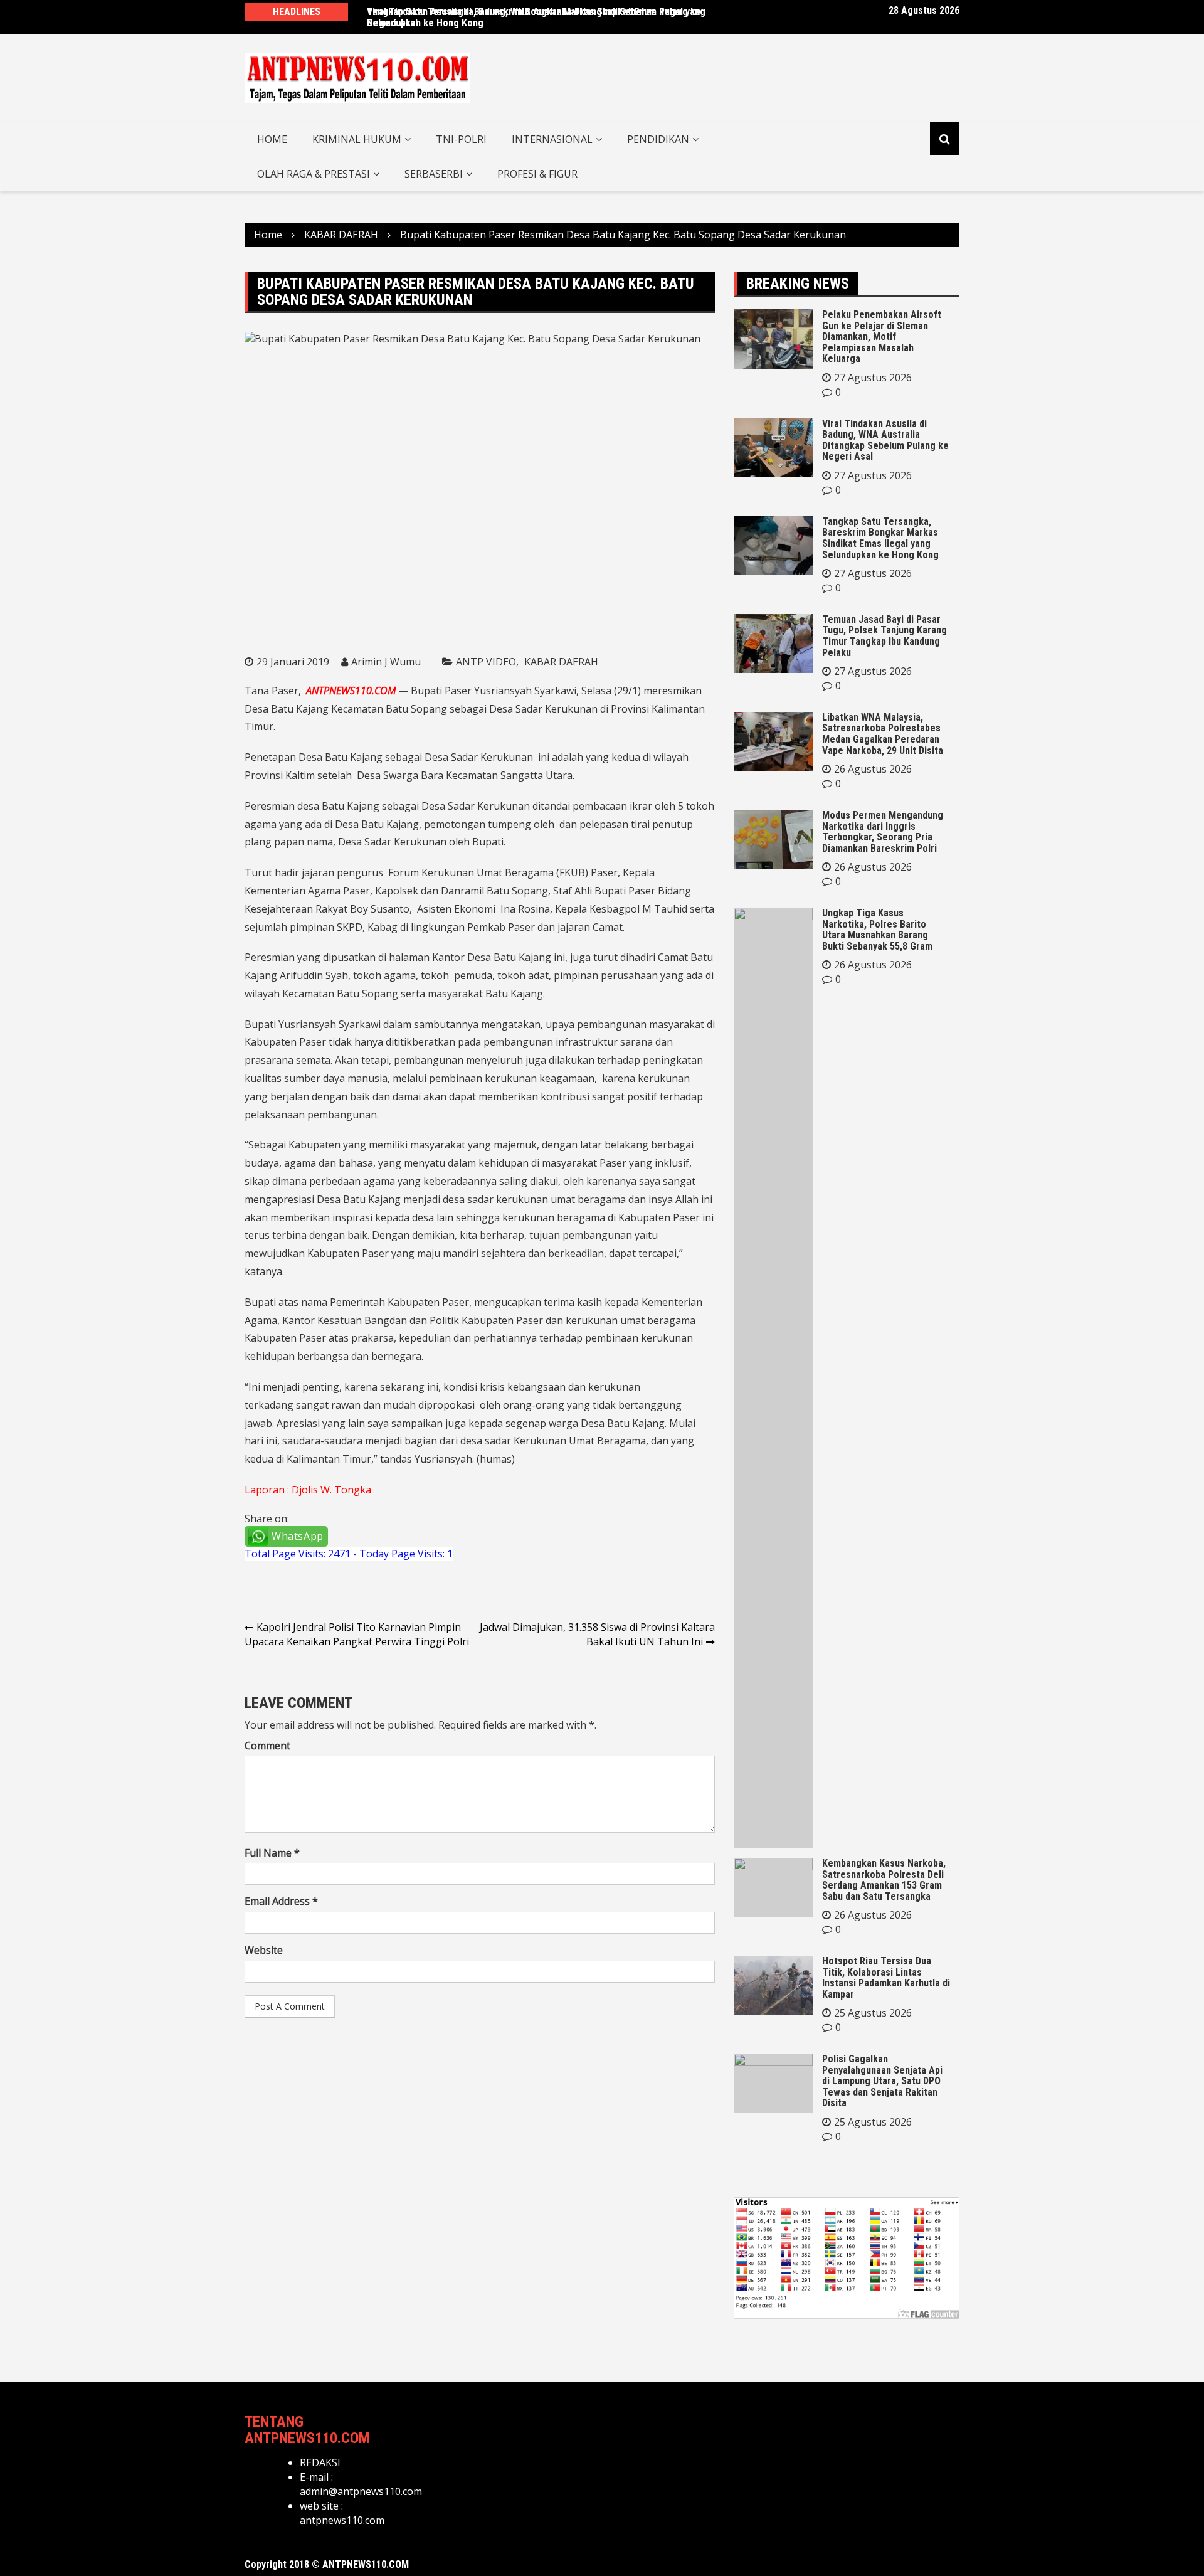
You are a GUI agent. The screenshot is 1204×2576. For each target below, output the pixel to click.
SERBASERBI (434, 174)
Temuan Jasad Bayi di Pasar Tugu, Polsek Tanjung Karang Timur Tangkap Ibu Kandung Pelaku (885, 636)
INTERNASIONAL (552, 139)
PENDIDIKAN (658, 139)
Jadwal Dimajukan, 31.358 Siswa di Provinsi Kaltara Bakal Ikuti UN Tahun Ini (597, 1634)
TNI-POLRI (461, 139)
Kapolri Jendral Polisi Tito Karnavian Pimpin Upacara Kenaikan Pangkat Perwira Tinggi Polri (357, 1634)
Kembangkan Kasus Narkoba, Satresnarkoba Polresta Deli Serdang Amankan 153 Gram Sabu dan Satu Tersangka (884, 1880)
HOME (272, 139)
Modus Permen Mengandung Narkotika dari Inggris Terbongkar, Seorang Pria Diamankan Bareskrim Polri (883, 832)
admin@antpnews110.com (361, 2491)
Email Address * (281, 1901)
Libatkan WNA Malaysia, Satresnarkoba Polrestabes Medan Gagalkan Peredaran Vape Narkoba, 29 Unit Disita (883, 734)
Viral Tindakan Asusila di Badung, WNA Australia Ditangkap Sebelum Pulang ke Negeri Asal (534, 17)
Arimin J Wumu (386, 662)
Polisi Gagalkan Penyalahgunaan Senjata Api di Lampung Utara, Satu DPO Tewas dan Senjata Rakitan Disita (882, 2081)
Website (264, 1950)
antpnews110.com (342, 2520)
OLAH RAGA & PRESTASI (314, 174)
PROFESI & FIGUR (537, 174)
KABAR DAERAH (561, 662)
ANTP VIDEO (486, 662)
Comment (267, 1746)
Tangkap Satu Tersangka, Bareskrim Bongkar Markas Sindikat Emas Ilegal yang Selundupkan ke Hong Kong (880, 538)
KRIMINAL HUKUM (357, 139)
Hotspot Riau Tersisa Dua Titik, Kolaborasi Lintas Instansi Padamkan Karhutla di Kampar (886, 1978)
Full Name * (272, 1853)
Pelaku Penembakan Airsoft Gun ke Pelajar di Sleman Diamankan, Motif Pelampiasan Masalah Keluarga (882, 337)
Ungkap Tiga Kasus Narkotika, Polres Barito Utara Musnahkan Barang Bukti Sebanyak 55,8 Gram (877, 930)
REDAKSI (320, 2462)
